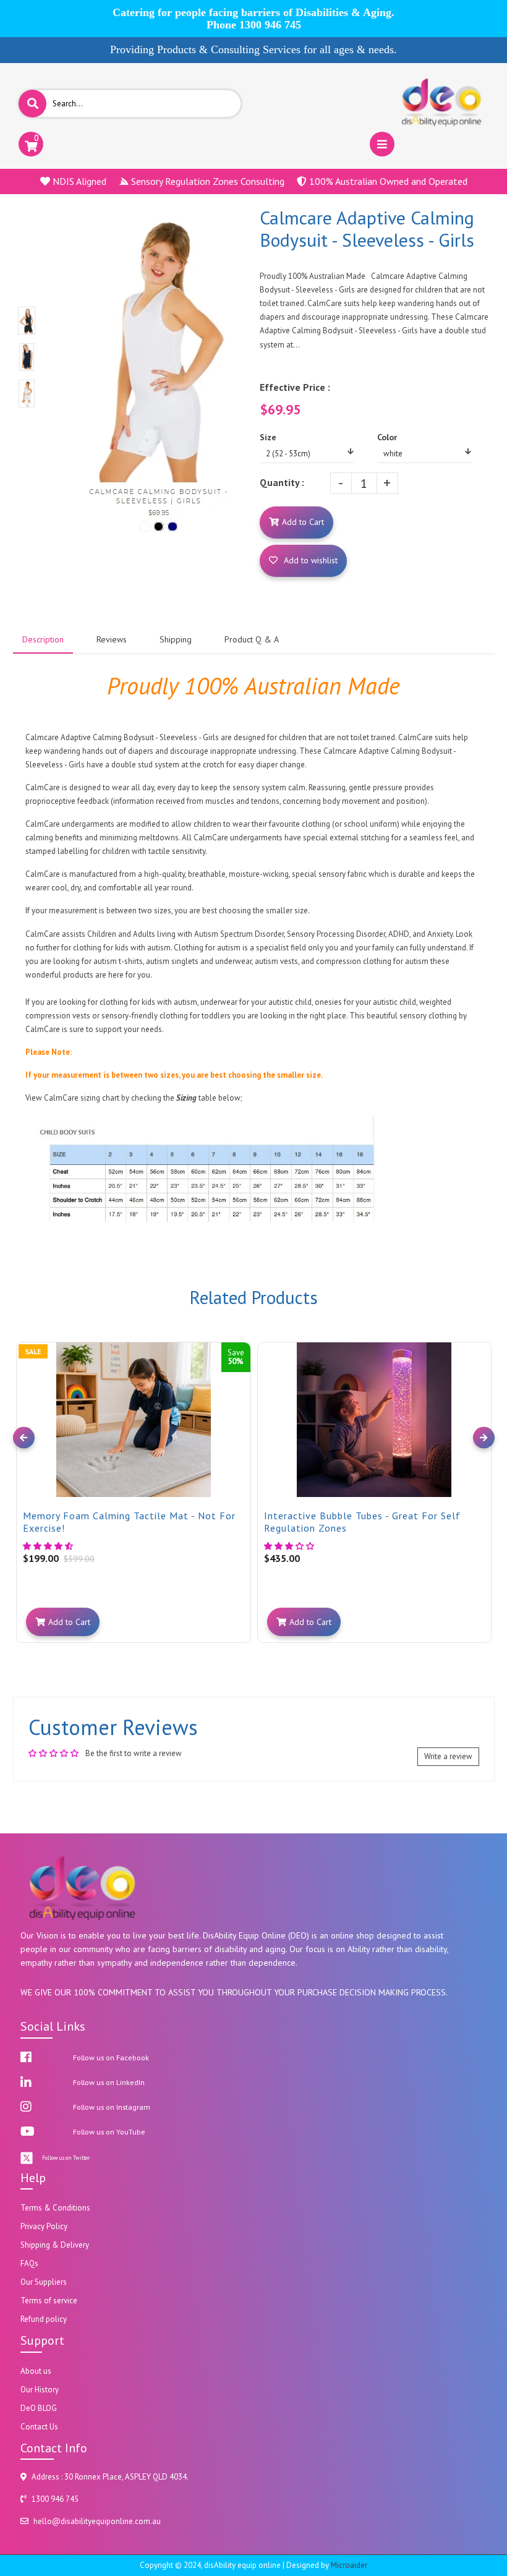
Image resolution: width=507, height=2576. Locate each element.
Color (387, 437)
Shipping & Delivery (55, 2245)
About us (36, 2371)
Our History (40, 2390)
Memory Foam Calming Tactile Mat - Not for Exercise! (129, 1522)
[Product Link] (240, 1342)
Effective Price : (295, 387)
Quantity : (282, 482)
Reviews (112, 639)
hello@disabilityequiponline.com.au (97, 2521)
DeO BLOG (39, 2408)
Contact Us (39, 2427)
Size (268, 437)
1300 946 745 (270, 25)
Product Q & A (252, 639)
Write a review (448, 1756)
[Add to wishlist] (240, 1362)
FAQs (29, 2263)
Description (43, 639)
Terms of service (49, 2301)
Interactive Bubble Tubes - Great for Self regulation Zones (362, 1522)
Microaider (349, 2565)
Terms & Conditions (55, 2208)
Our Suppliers (44, 2282)
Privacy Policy (44, 2226)
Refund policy (44, 2319)
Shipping (176, 639)
